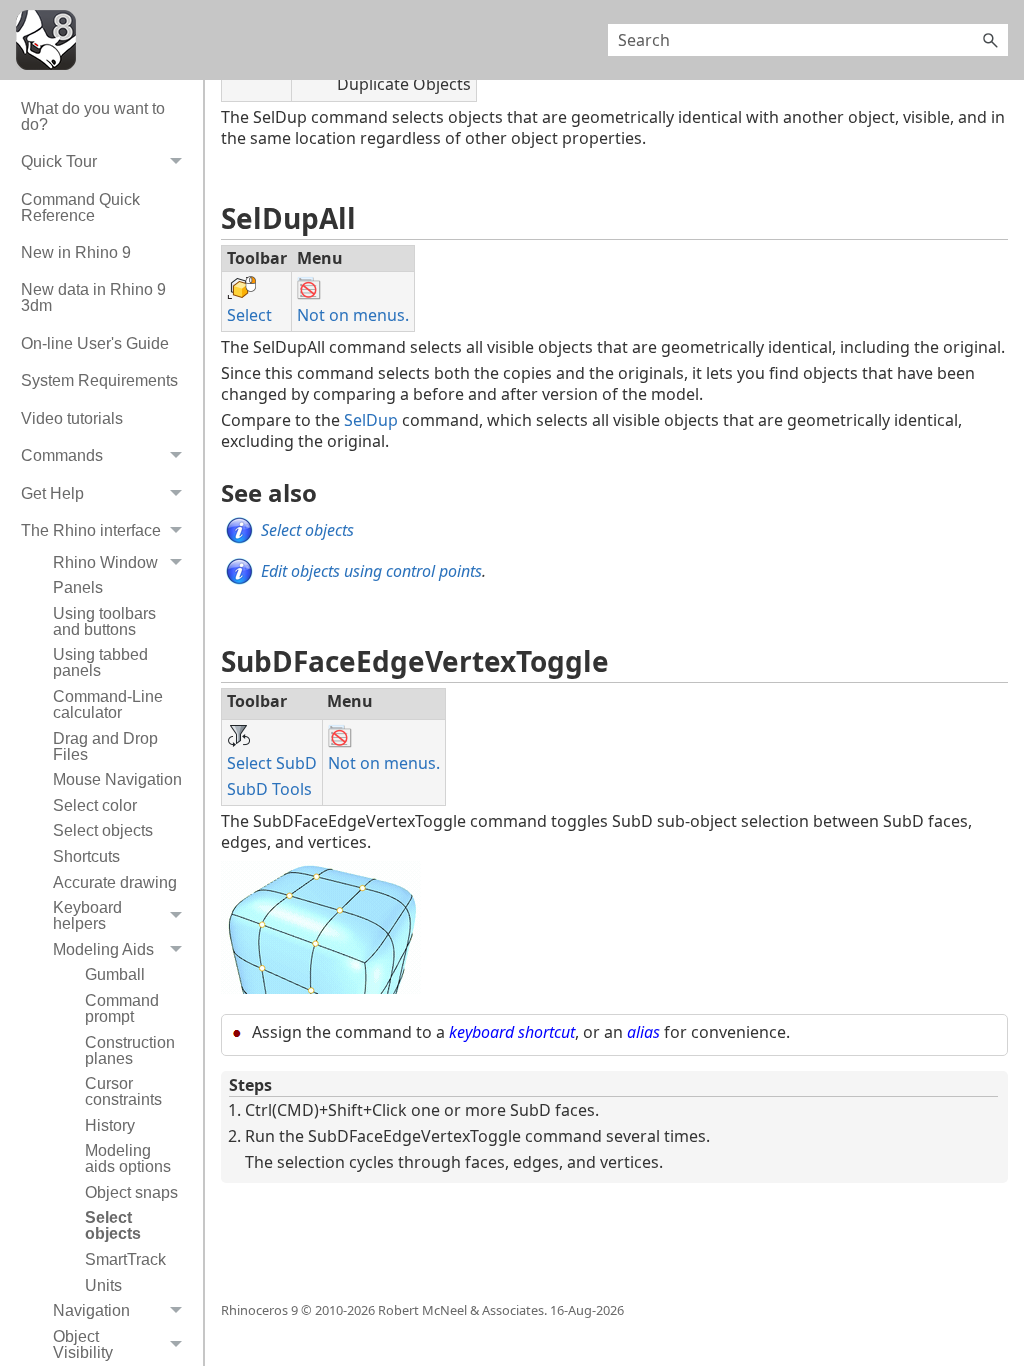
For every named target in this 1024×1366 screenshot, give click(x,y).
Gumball (115, 974)
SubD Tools (269, 789)
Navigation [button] (91, 1310)
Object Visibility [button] (83, 1344)
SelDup (371, 420)
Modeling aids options (128, 1158)
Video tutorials (72, 418)
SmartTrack (125, 1259)
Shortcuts (86, 856)
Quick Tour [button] (59, 161)
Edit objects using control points (371, 571)
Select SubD (272, 763)
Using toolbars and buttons (104, 621)
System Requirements (99, 380)
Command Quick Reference (80, 207)
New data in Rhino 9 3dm (93, 297)
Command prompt (122, 1008)
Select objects (103, 830)
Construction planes (130, 1050)
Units (103, 1285)
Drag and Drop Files (105, 746)
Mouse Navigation (117, 779)
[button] (990, 40)
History (110, 1125)
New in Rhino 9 (76, 252)
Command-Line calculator (108, 704)
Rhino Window (105, 562)
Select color (95, 805)
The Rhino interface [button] (91, 530)
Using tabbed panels (100, 662)
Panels (78, 587)
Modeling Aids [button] (103, 949)
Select (249, 315)
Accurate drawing (115, 882)
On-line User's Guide (95, 343)
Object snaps (131, 1192)
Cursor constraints (123, 1091)
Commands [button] (62, 455)
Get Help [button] (52, 493)
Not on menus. (353, 315)
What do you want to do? (93, 116)
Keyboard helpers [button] (87, 915)
